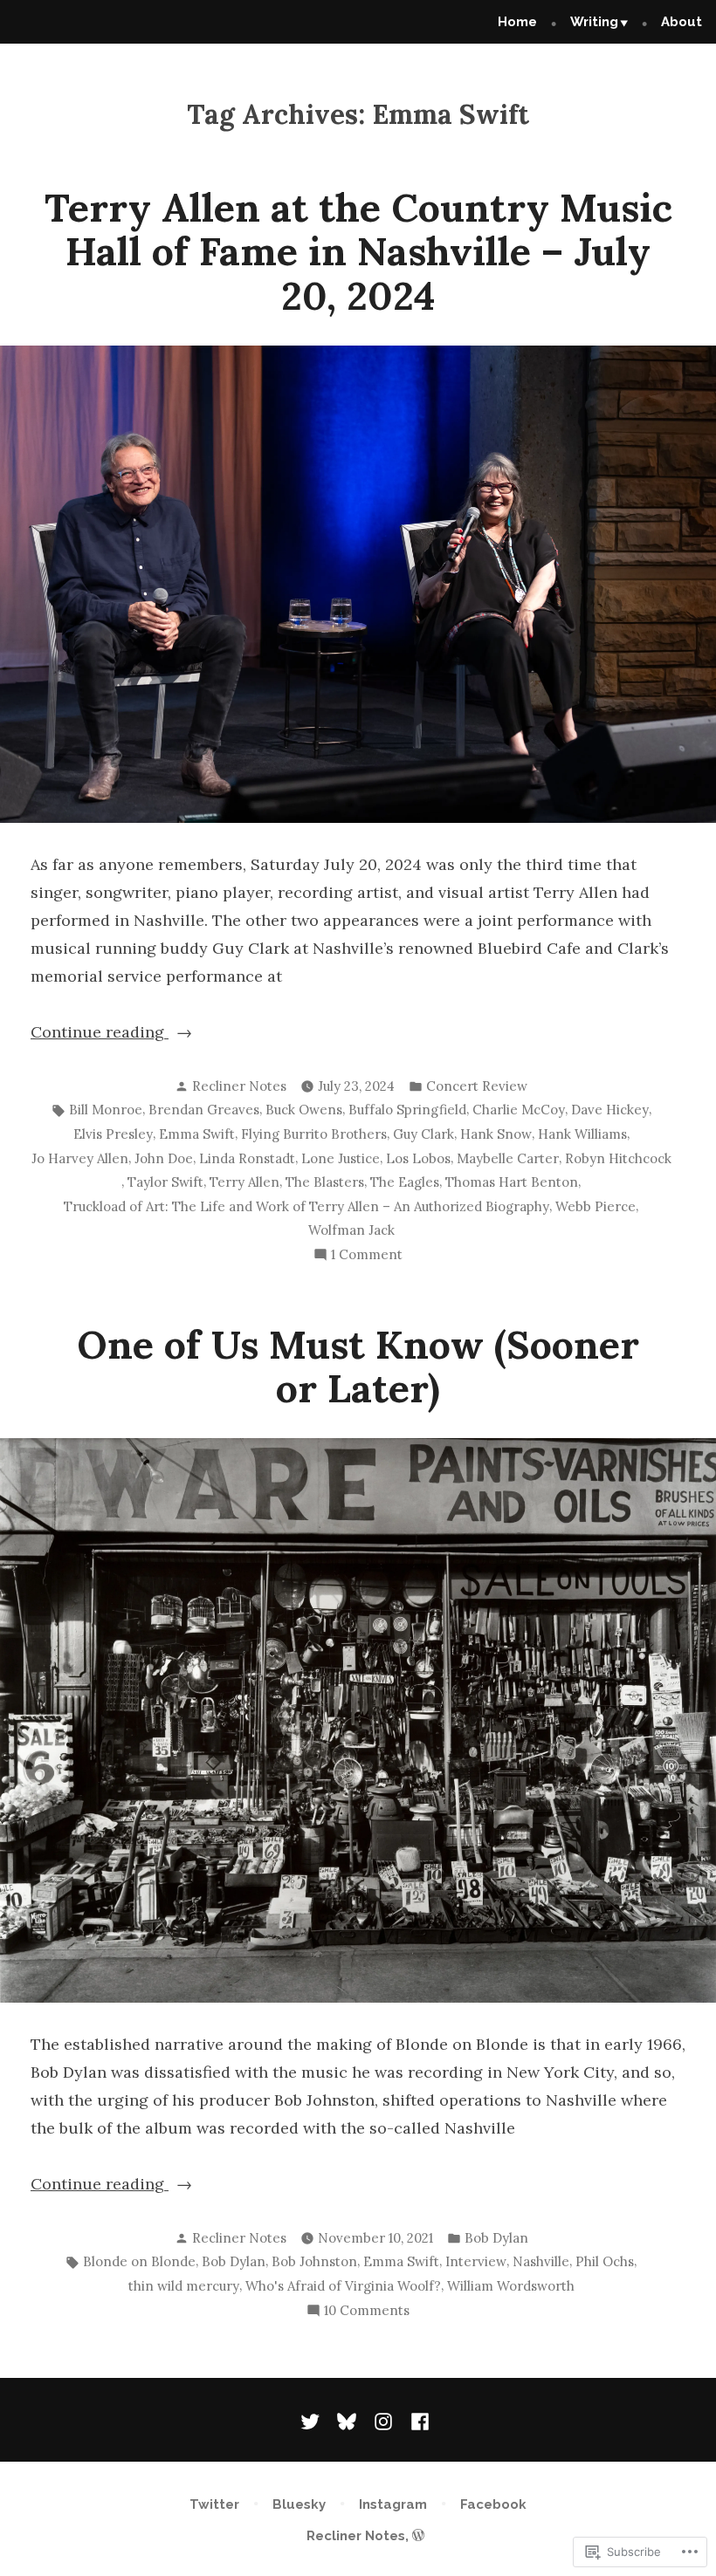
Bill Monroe (106, 1110)
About (682, 22)
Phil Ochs (605, 2261)
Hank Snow (496, 1134)
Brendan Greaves (204, 1110)
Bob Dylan (496, 2238)
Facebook (493, 2504)
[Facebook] (417, 2420)
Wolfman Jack (351, 1230)
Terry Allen (244, 1182)
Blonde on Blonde (139, 2261)
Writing (594, 22)
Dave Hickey (610, 1110)
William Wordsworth (511, 2286)
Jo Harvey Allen (80, 1158)
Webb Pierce (596, 1206)
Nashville (541, 2261)
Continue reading (100, 1034)
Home (517, 22)
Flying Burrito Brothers (314, 1134)
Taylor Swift (165, 1182)
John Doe (164, 1158)
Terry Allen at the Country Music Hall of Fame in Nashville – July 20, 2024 (358, 251)
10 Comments (367, 2312)
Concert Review (477, 1086)
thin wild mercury (184, 2286)
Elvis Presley (113, 1134)
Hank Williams (582, 1134)
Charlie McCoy (519, 1110)
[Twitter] (313, 2420)
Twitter (214, 2504)
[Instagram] (383, 2420)
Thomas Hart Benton (512, 1182)
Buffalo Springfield (407, 1110)
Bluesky (299, 2504)
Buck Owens (304, 1110)
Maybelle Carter (508, 1158)
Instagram (393, 2504)
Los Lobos (418, 1158)
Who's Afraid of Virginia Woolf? (343, 2286)
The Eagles (405, 1182)
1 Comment (367, 1256)
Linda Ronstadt (247, 1158)
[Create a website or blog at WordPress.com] (418, 2536)
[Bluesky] (347, 2420)
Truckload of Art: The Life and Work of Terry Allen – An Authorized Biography (306, 1206)
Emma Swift (197, 1134)
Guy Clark (423, 1134)
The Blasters (325, 1182)
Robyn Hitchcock (618, 1158)
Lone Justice (341, 1158)
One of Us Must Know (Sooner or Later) (358, 1366)
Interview (476, 2261)
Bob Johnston (314, 2261)
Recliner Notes (239, 1086)
